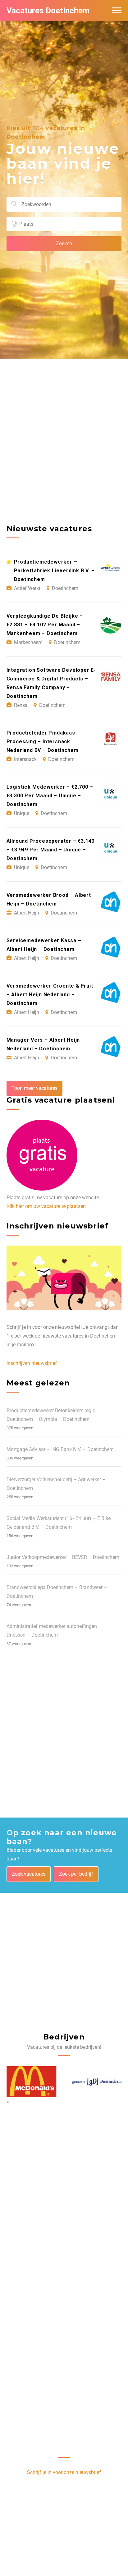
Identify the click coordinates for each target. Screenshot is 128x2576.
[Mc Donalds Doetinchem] (31, 2082)
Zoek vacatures (29, 1874)
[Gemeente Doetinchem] (97, 2082)
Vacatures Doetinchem (48, 11)
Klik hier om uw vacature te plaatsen (46, 1206)
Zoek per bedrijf (76, 1874)
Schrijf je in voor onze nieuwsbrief (64, 2472)
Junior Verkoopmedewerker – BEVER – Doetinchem (63, 1557)
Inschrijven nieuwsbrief (32, 1363)
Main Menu (117, 11)
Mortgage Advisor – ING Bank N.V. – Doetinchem (60, 1449)
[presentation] (7, 2102)
